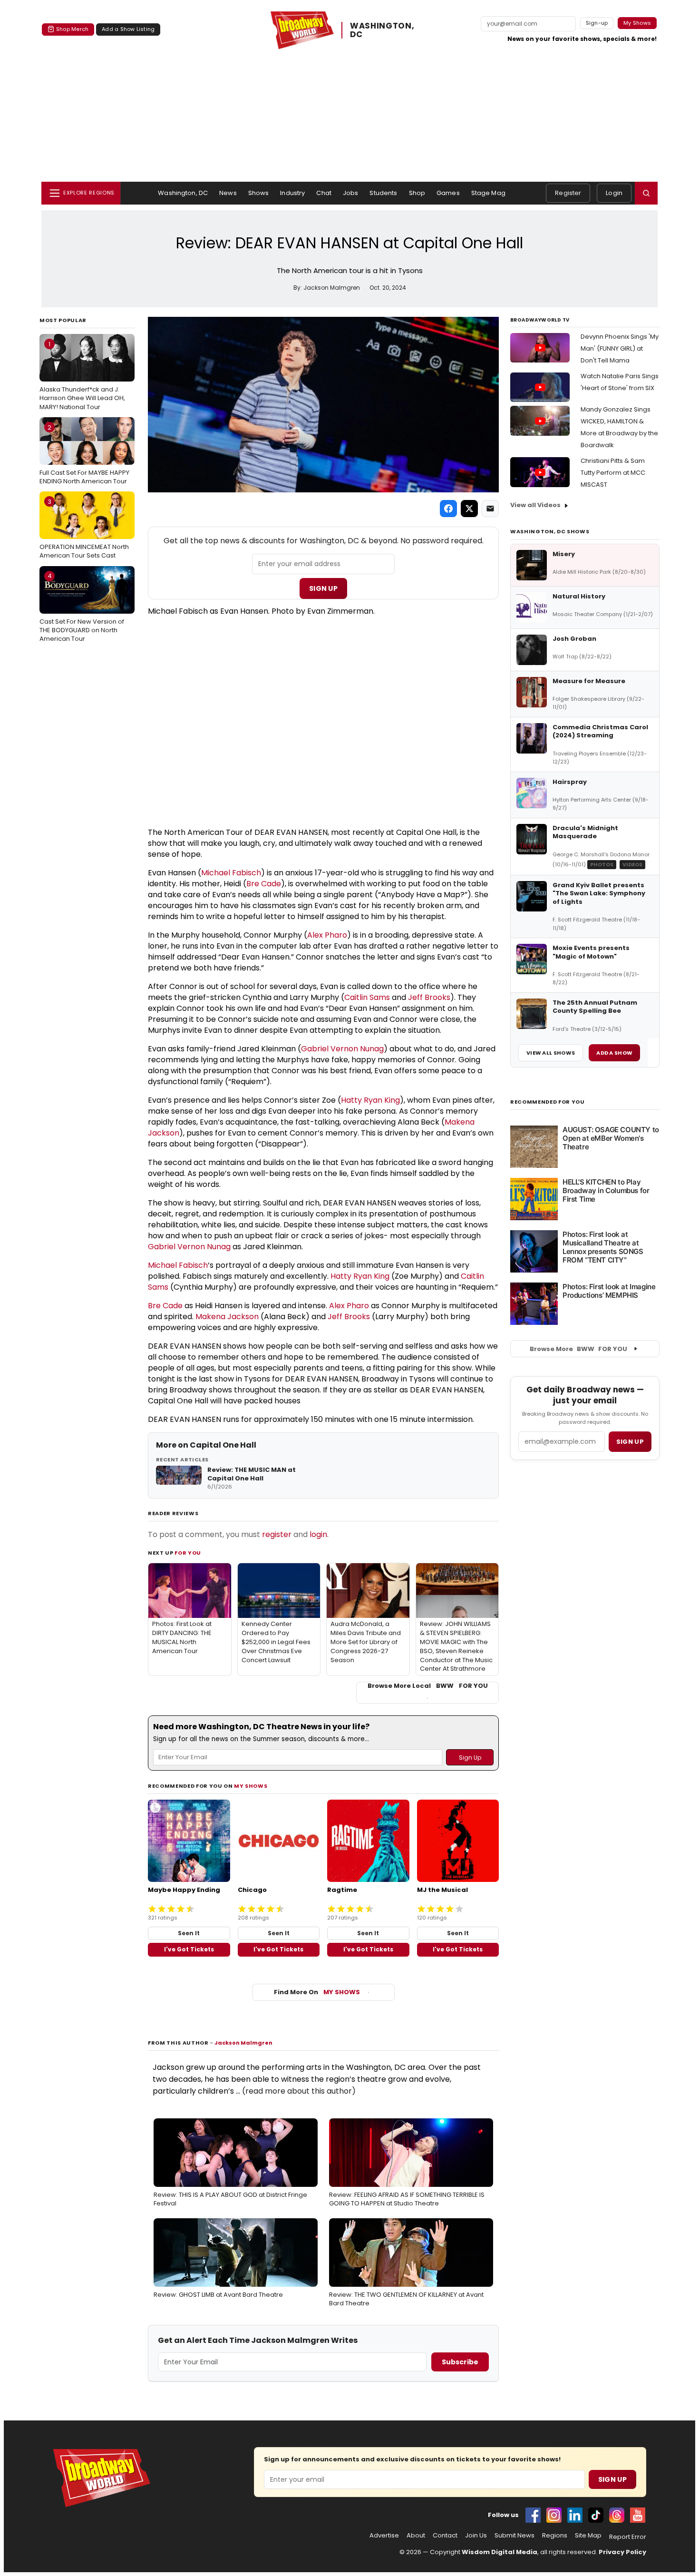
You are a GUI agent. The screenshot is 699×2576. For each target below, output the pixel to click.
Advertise (384, 2536)
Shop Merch (72, 29)
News (228, 193)
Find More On (317, 1992)
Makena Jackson (227, 1317)
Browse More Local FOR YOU (428, 1686)
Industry (292, 193)
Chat (324, 193)
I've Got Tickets (189, 1949)
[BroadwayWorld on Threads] (617, 2515)
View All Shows (551, 1053)
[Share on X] (469, 509)
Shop (417, 193)
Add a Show (614, 1053)
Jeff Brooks (429, 997)
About (416, 2536)
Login (614, 193)
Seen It (189, 1933)
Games (448, 193)
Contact (445, 2536)
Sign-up (597, 23)
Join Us (476, 2536)
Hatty (352, 1100)
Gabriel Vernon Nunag (342, 1049)
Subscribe (460, 2362)
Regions (555, 2536)
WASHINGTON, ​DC (383, 30)
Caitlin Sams (367, 997)
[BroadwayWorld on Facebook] (533, 2515)
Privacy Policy (622, 2552)
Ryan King (382, 1100)
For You (188, 1553)
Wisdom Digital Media (500, 2552)
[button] (646, 193)
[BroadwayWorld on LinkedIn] (575, 2515)
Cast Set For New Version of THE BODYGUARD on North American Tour (82, 607)
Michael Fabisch (231, 873)
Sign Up (323, 588)
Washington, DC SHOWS (550, 531)
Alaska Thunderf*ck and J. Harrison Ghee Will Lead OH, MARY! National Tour (82, 375)
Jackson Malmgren (243, 2043)
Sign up (630, 1442)
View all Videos (535, 505)
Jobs (351, 193)
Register (568, 193)
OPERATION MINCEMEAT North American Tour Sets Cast (84, 529)
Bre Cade (264, 884)
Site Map (588, 2536)
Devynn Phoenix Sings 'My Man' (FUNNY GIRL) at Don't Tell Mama (620, 348)
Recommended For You (548, 1102)
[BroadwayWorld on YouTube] (638, 2515)
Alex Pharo (327, 935)
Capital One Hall (223, 1445)
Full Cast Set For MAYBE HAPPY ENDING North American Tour (84, 454)
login (318, 1534)
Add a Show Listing (128, 29)
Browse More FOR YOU (578, 1349)
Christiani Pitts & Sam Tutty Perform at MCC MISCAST (613, 473)
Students (383, 193)
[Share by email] (490, 509)
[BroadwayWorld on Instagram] (554, 2515)
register (277, 1534)
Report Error (628, 2537)
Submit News (515, 2536)
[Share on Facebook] (448, 509)
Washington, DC (183, 193)
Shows (259, 193)
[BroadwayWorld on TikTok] (596, 2515)
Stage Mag (488, 193)
